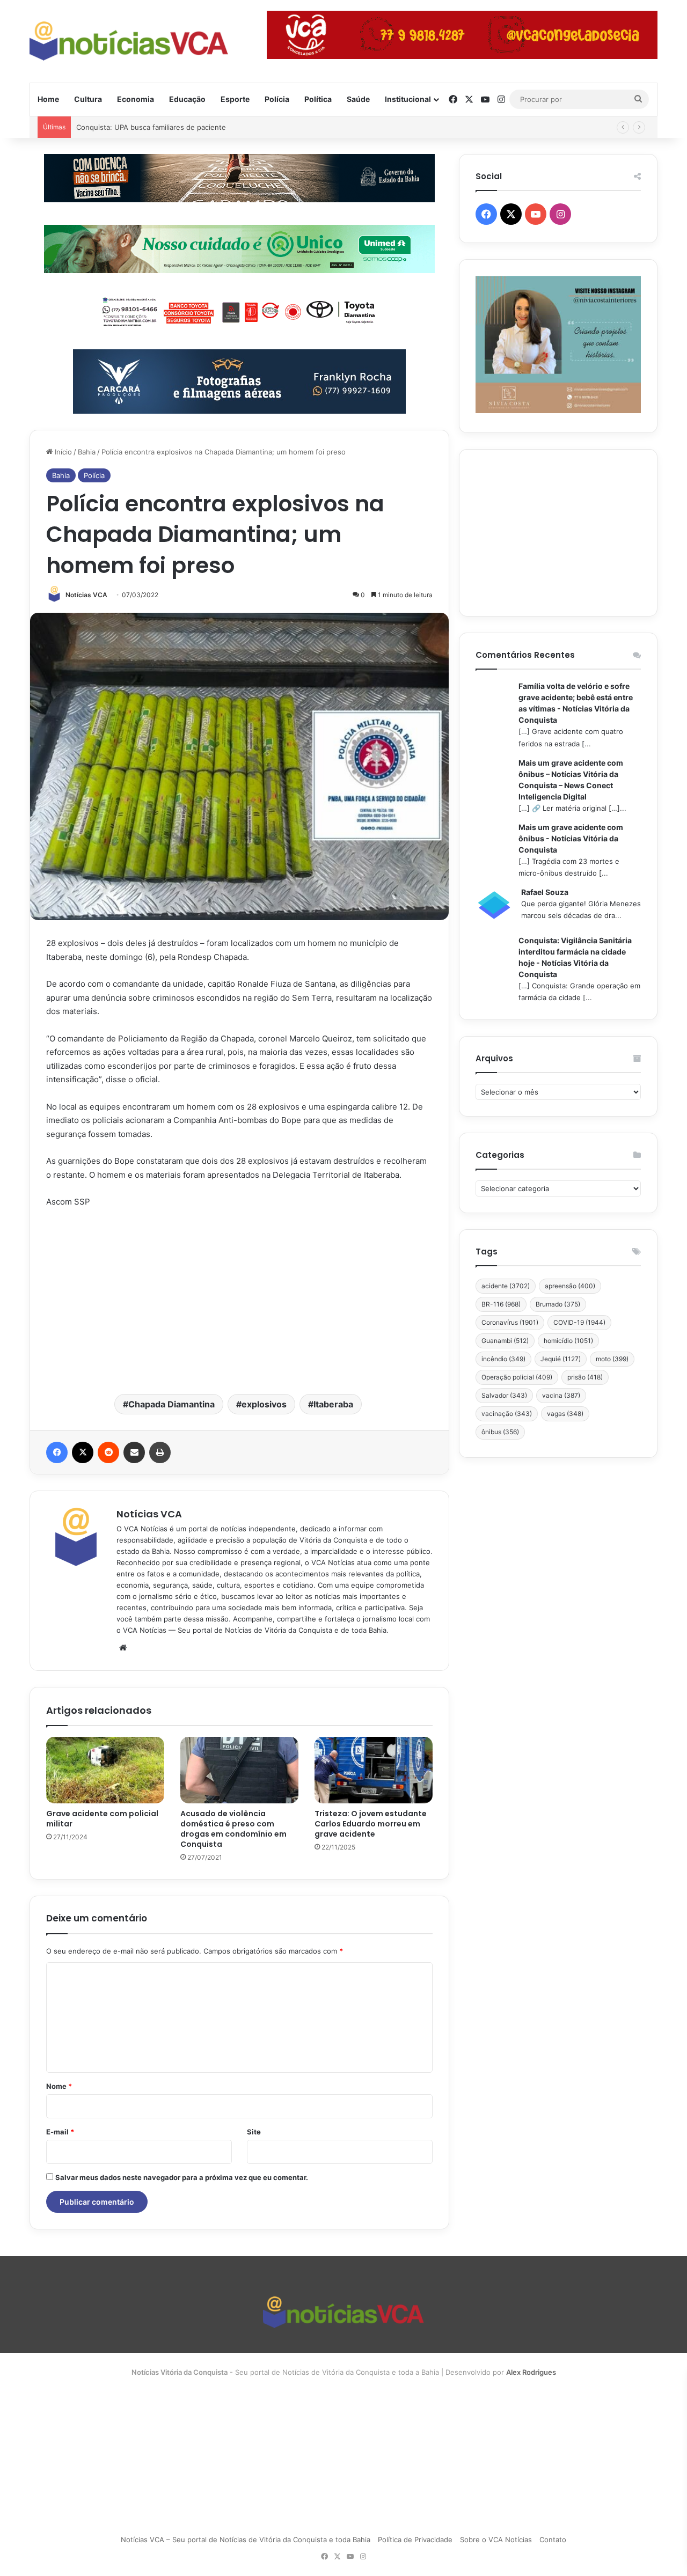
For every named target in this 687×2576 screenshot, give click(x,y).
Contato (553, 2540)
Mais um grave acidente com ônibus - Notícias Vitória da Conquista (571, 838)
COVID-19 (579, 1322)
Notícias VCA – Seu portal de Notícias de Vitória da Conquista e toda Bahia (246, 2540)
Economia (136, 99)
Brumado (558, 1304)
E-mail (60, 2132)
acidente (506, 1286)
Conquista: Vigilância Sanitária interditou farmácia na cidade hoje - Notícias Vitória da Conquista (575, 957)
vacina (561, 1395)
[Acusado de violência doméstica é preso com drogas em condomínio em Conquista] (239, 1770)
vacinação (507, 1414)
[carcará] (239, 380)
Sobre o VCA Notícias (496, 2540)
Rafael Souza (545, 892)
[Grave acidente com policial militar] (105, 1770)
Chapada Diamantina (171, 1404)
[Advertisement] (239, 1300)
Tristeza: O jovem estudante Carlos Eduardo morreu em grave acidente (371, 1824)
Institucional (408, 99)
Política (318, 99)
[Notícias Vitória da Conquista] (129, 41)
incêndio (503, 1359)
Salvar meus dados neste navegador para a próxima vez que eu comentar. (182, 2177)
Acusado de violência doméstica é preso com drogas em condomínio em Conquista (233, 1829)
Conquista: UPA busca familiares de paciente (151, 127)
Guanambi (505, 1341)
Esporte (235, 99)
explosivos (264, 1404)
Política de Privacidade (415, 2540)
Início (62, 452)
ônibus (500, 1432)
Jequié (561, 1359)
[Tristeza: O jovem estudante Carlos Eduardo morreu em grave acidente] (374, 1770)
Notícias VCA (86, 595)
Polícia (277, 99)
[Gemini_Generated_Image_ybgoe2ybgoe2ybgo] (239, 248)
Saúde (358, 99)
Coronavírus (510, 1322)
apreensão (570, 1286)
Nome (59, 2086)
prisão (585, 1377)
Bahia (87, 452)
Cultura (88, 99)
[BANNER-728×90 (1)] (239, 310)
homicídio (568, 1341)
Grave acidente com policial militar (102, 1819)
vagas (565, 1414)
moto (612, 1359)
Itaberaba (333, 1404)
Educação (187, 99)
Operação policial (517, 1377)
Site (254, 2132)
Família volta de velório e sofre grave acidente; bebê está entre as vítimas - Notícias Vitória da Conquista (576, 703)
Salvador (504, 1395)
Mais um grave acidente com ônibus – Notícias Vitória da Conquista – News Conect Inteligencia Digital (571, 780)
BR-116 (501, 1304)
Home (48, 99)
